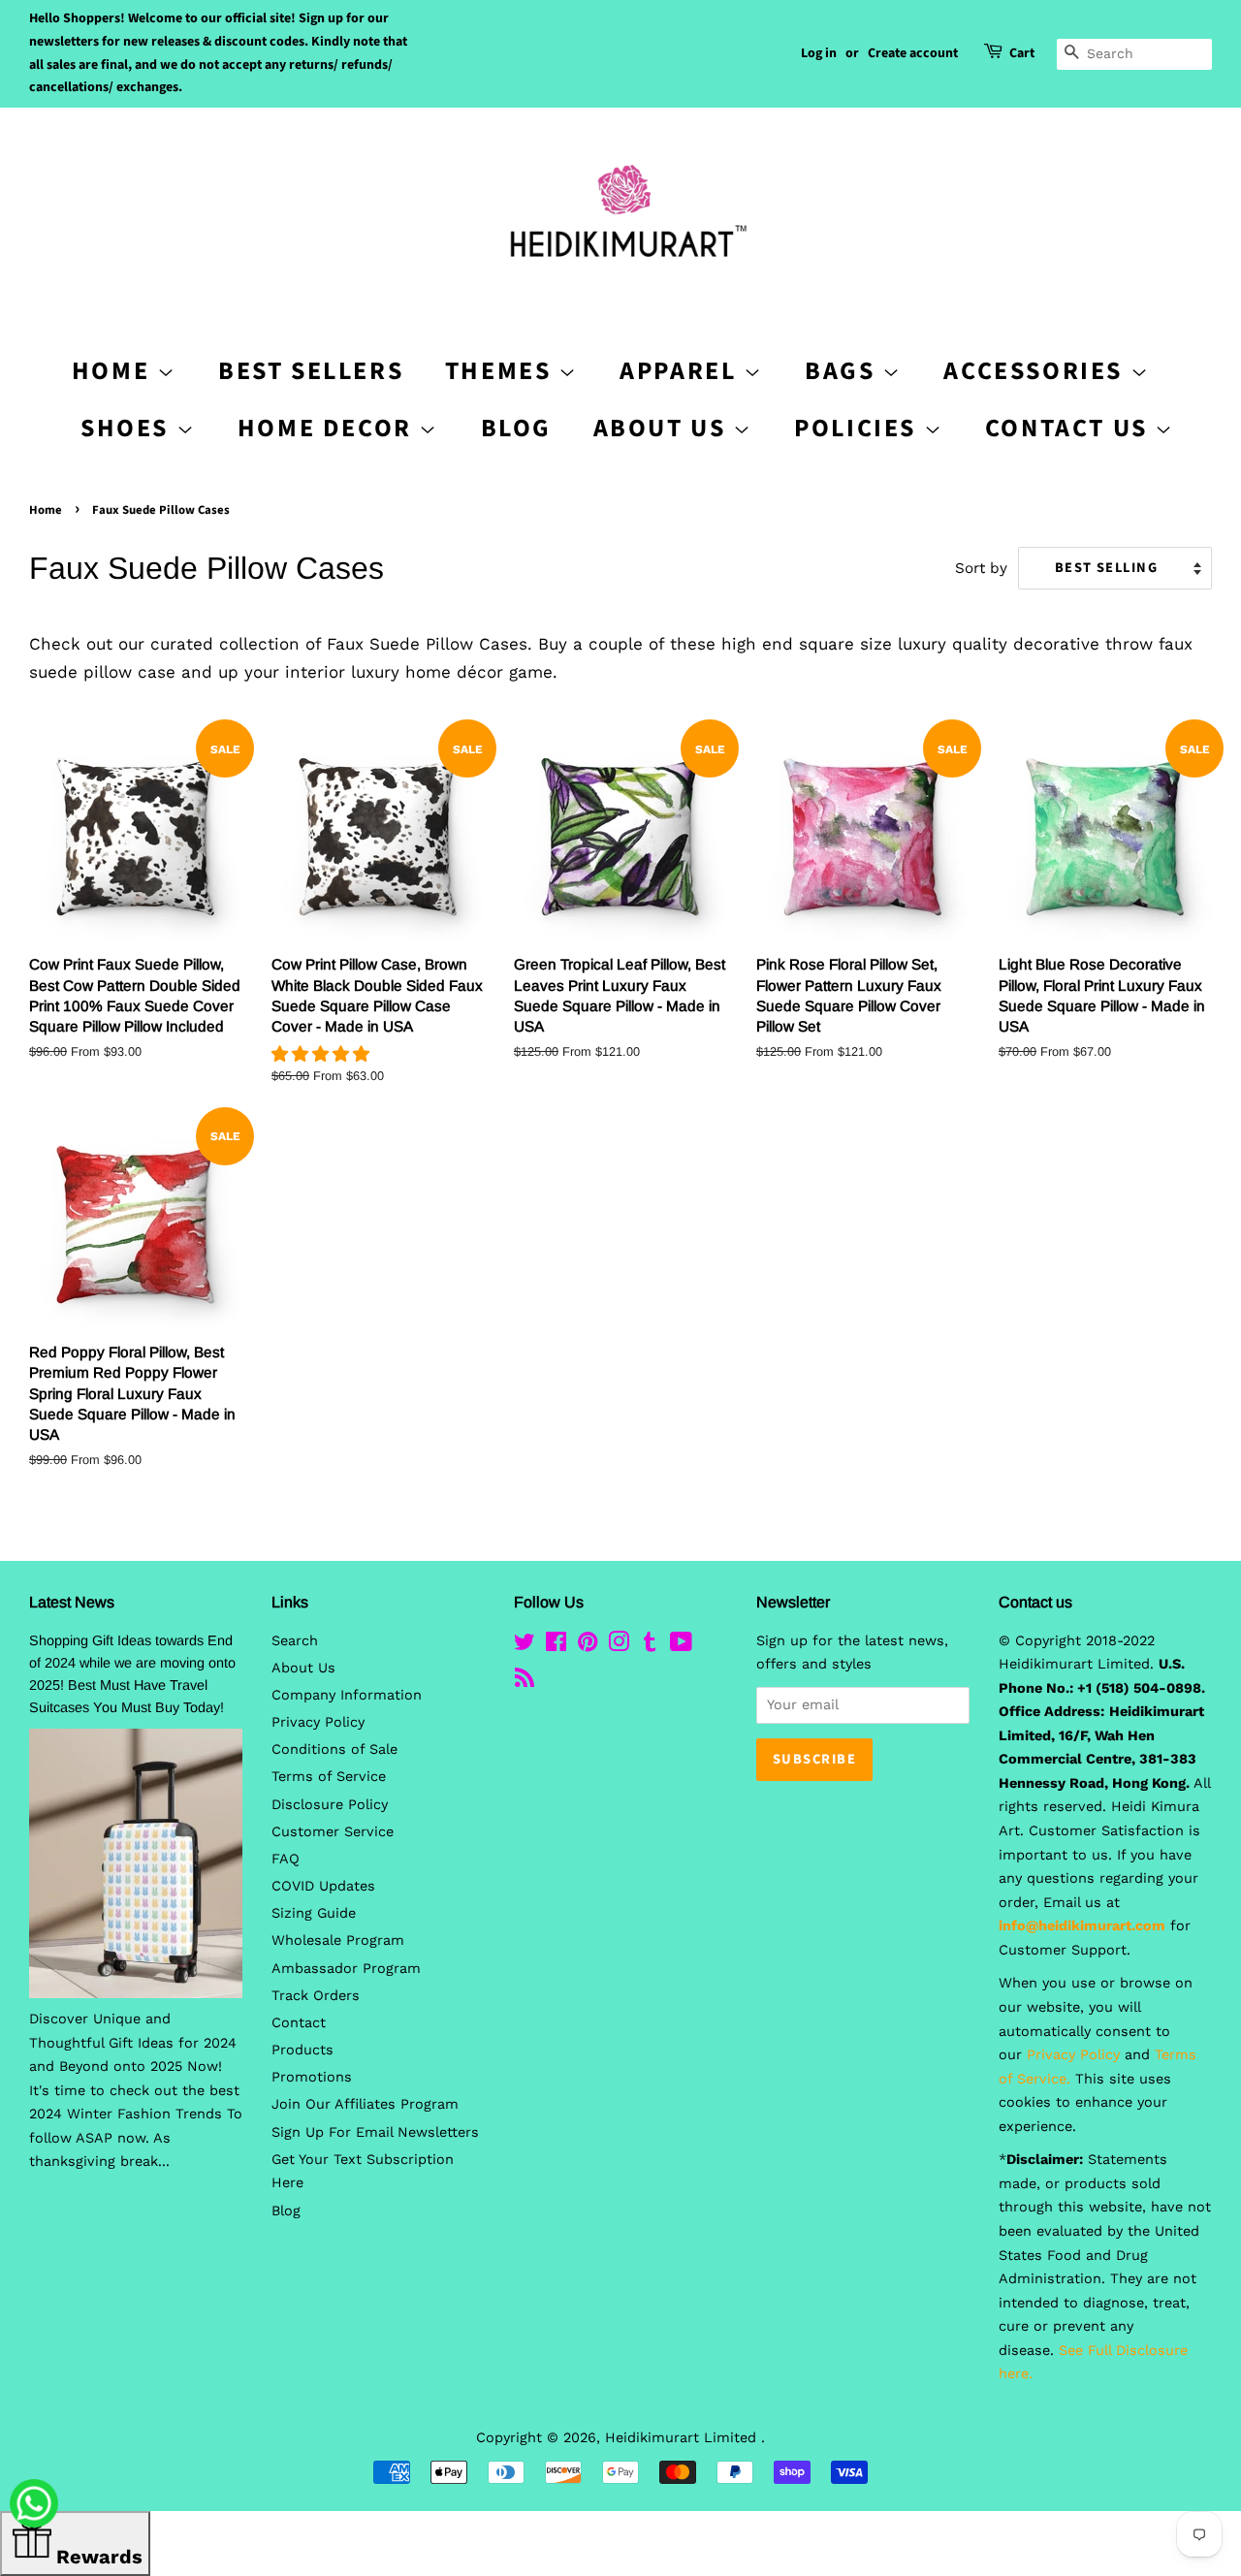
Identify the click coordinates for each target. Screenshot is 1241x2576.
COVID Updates (323, 1886)
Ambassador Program (346, 1969)
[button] (323, 1054)
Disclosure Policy (330, 1805)
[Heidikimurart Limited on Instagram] (619, 1646)
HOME (114, 371)
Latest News (72, 1602)
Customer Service (333, 1832)
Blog (516, 428)
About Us (663, 428)
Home (46, 510)
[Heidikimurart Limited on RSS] (525, 1682)
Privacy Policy (318, 1722)
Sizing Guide (314, 1913)
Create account (913, 53)
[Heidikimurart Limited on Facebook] (556, 1646)
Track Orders (316, 1996)
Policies (859, 428)
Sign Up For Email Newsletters (375, 2132)
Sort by (981, 568)
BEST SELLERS (311, 371)
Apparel (682, 371)
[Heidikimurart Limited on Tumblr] (650, 1646)
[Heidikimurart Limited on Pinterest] (588, 1646)
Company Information (347, 1695)
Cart (1022, 53)
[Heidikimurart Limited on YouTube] (681, 1646)
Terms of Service (329, 1777)
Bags (843, 371)
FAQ (286, 1859)
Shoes (128, 428)
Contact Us (1070, 428)
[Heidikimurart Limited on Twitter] (525, 1646)
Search (295, 1641)
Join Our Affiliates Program (365, 2104)
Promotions (312, 2077)
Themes (502, 371)
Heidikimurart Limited (683, 2438)
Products (302, 2050)
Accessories (1036, 371)
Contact (299, 2023)
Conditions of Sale (334, 1749)
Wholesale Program (338, 1940)
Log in (819, 53)
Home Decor (329, 428)
